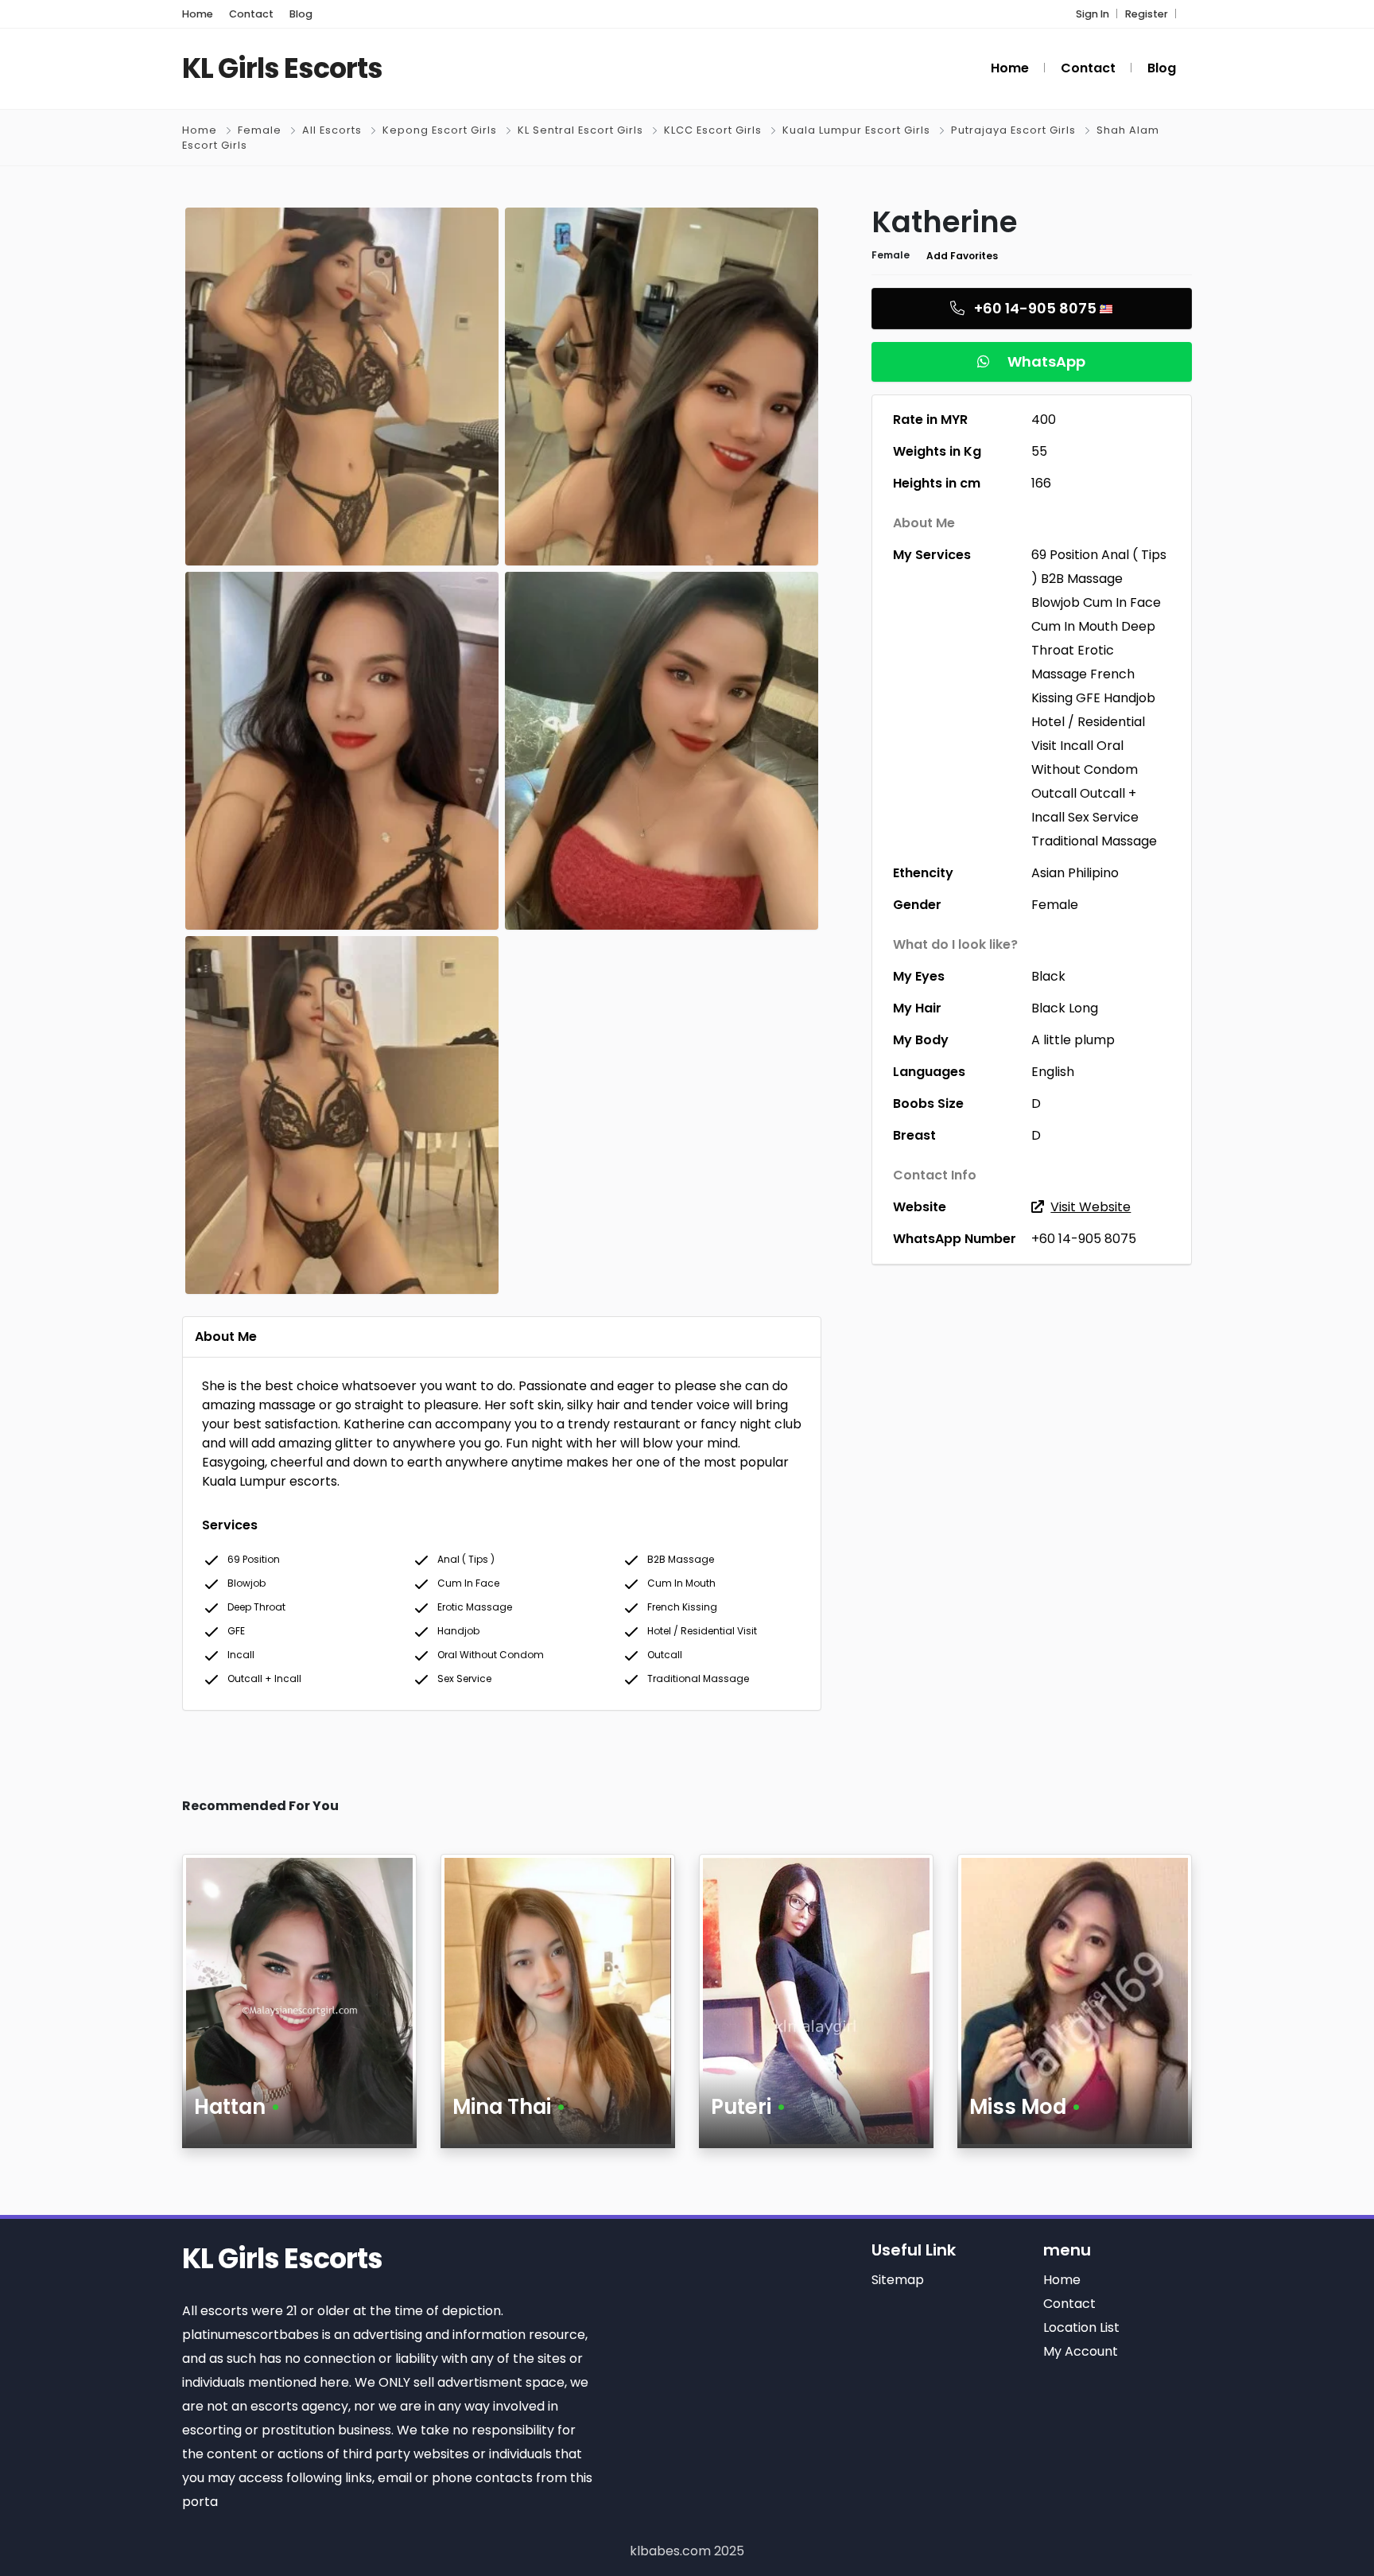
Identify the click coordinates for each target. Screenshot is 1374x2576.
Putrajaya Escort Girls (1013, 130)
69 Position (1065, 555)
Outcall (1054, 793)
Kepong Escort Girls (440, 130)
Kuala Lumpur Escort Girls (856, 130)
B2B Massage (1082, 579)
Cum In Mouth (1075, 626)
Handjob (1129, 698)
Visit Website (1091, 1207)
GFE (1088, 698)
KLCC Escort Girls (713, 130)
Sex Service (1103, 817)
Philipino (1093, 873)
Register (1147, 14)
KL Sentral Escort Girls (580, 130)
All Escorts (332, 130)
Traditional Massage (1094, 841)
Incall (1077, 746)
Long (1083, 1008)
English (1053, 1072)
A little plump (1073, 1040)
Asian (1048, 873)
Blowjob (1056, 602)
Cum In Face (1122, 602)
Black (1048, 976)
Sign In (1093, 14)
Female (260, 130)
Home (200, 130)
